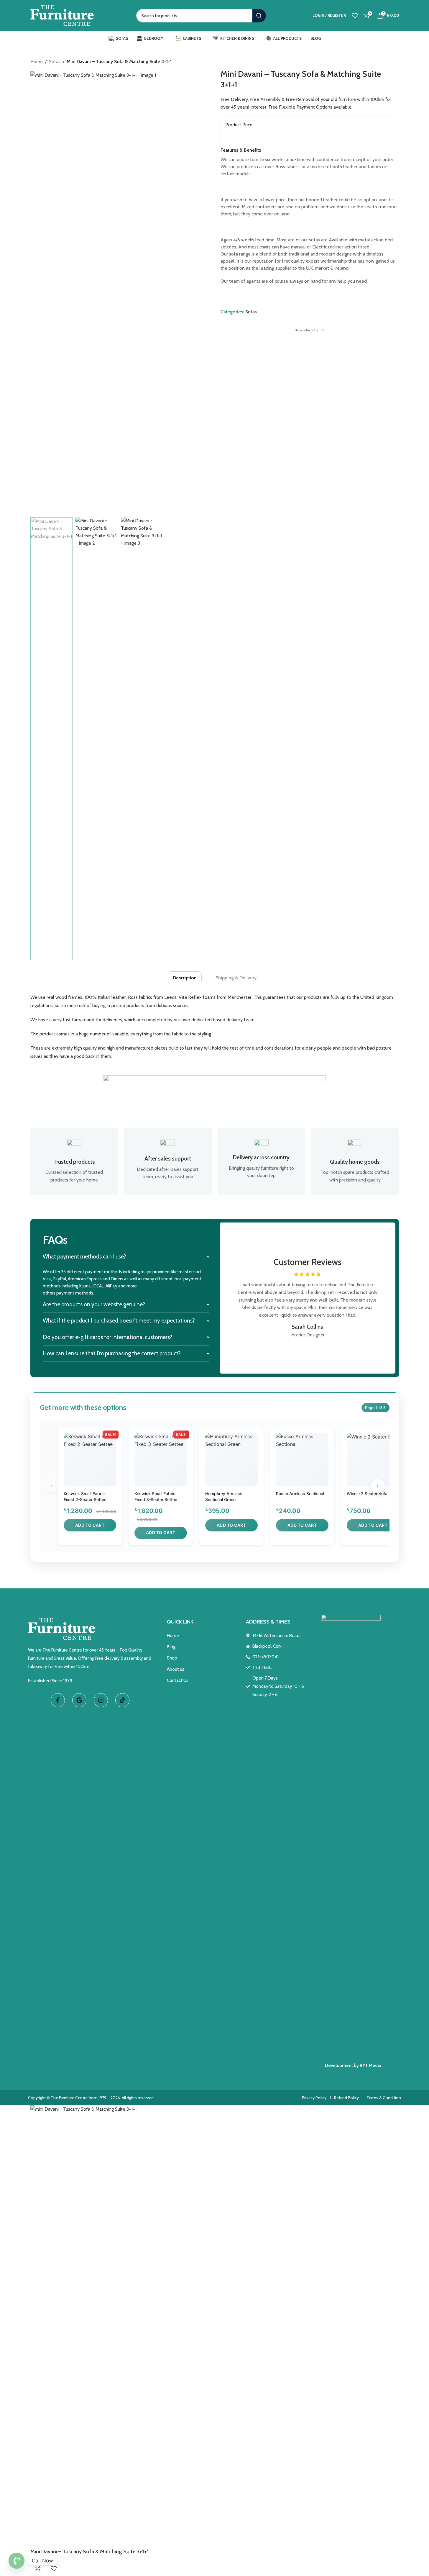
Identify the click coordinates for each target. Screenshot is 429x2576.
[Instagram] (101, 1700)
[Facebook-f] (58, 1700)
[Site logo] (62, 15)
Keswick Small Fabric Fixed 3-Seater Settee (156, 1496)
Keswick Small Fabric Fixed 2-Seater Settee (85, 1496)
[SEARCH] (259, 16)
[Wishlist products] (355, 16)
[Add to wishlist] (54, 2569)
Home (37, 62)
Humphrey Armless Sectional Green (224, 1496)
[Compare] (38, 2569)
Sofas (55, 62)
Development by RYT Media (353, 2066)
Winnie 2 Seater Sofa (367, 1494)
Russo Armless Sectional (300, 1494)
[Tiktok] (122, 1700)
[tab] (185, 978)
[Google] (79, 1700)
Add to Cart (90, 1525)
